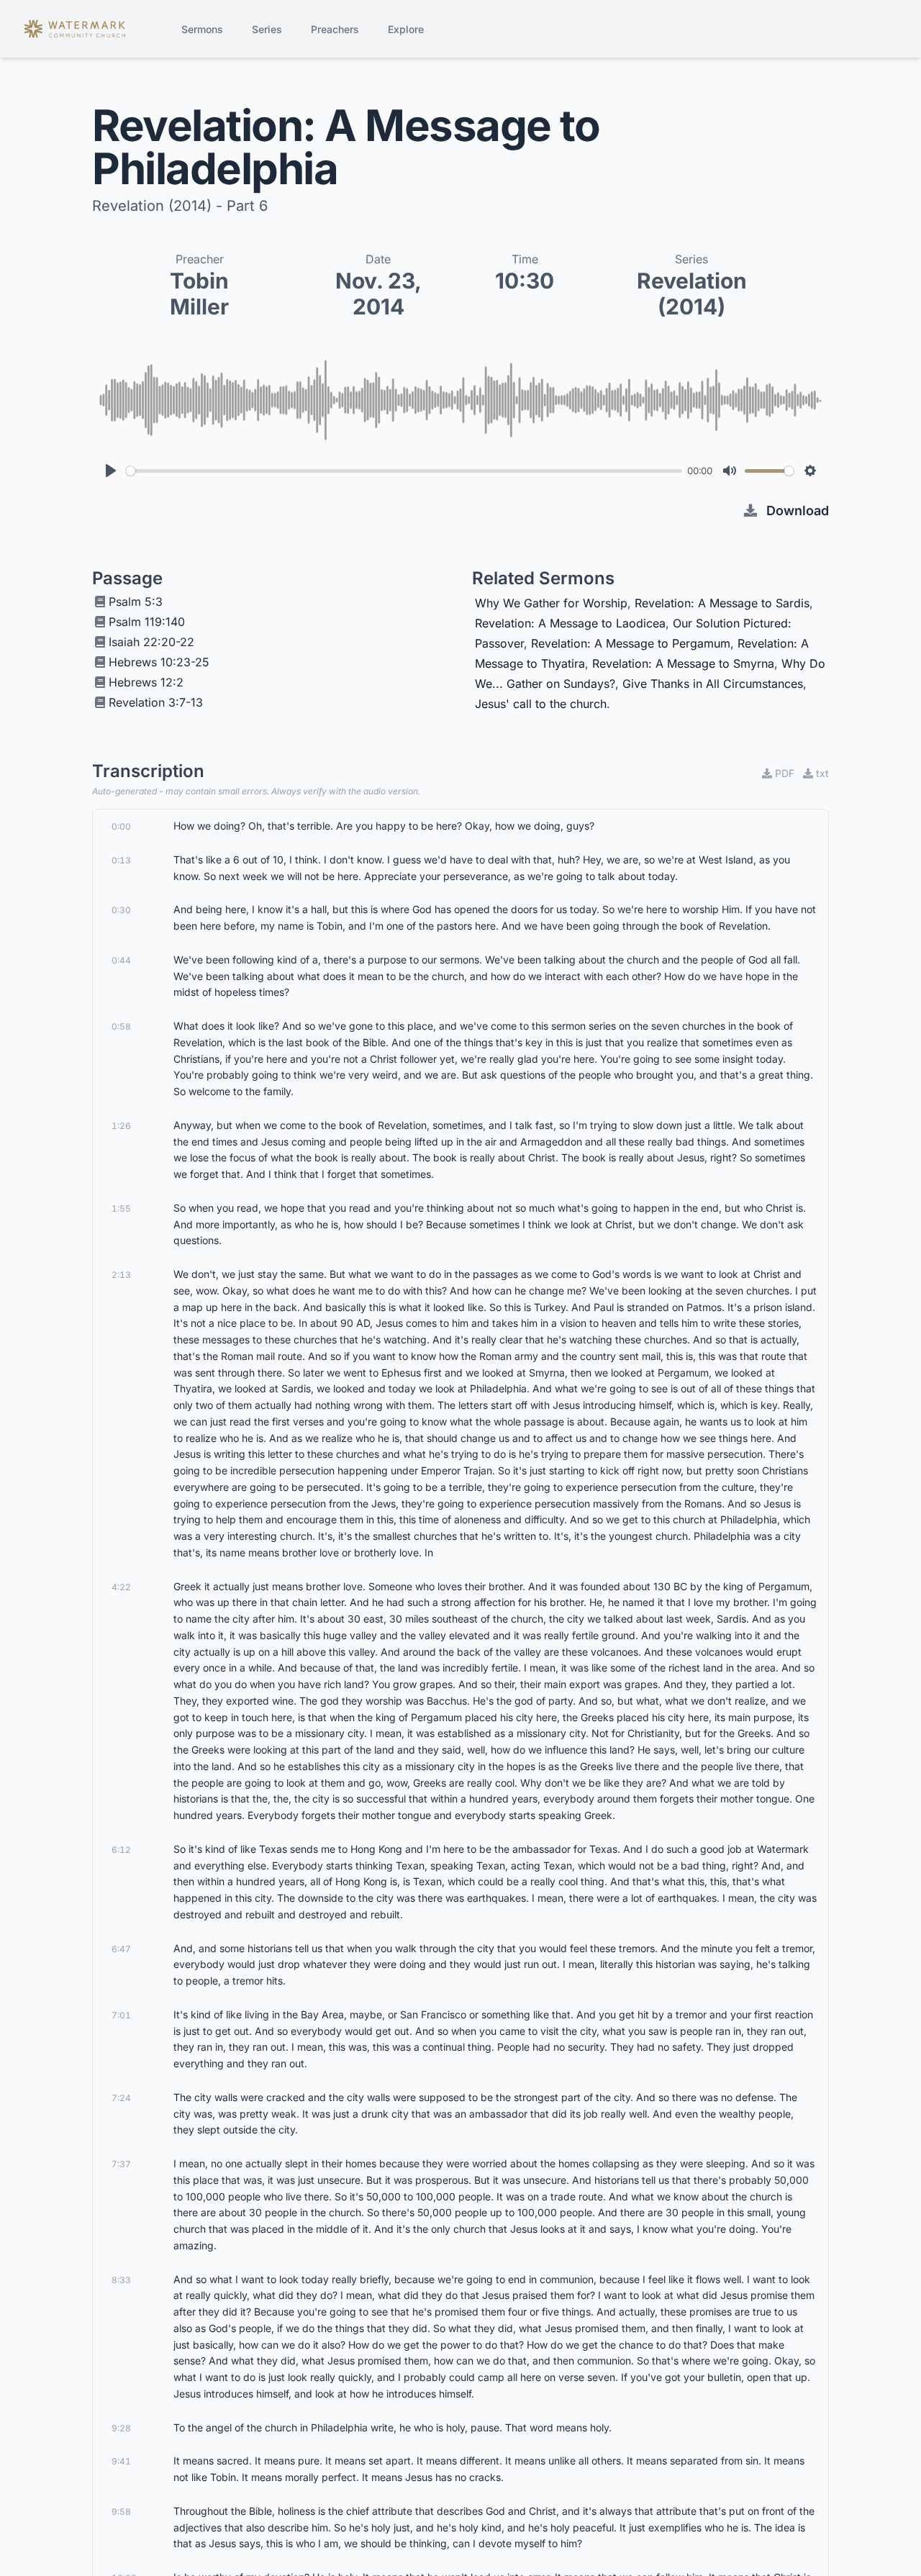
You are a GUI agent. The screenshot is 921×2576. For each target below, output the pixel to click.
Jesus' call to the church (541, 704)
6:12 (121, 1850)
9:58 (121, 2512)
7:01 (121, 2015)
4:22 (121, 1587)
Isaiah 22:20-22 (151, 642)
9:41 (121, 2461)
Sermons (202, 29)
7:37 (121, 2164)
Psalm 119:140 (147, 622)
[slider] (404, 471)
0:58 (121, 1026)
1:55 (121, 1208)
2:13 (121, 1275)
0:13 (121, 860)
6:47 (121, 1949)
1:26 (121, 1126)
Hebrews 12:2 (146, 682)
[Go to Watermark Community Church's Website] (75, 29)
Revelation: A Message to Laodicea (570, 623)
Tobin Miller (199, 294)
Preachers (335, 29)
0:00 (121, 826)
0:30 (121, 910)
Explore (406, 29)
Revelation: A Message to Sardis (722, 603)
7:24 (121, 2098)
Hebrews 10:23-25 (159, 662)
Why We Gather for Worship (551, 603)
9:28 (121, 2428)
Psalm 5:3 (136, 602)
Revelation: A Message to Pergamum (631, 643)
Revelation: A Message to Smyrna (683, 663)
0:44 (121, 960)
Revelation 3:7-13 (156, 702)
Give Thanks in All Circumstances (713, 684)
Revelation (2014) (692, 294)
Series (267, 29)
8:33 (121, 2280)
